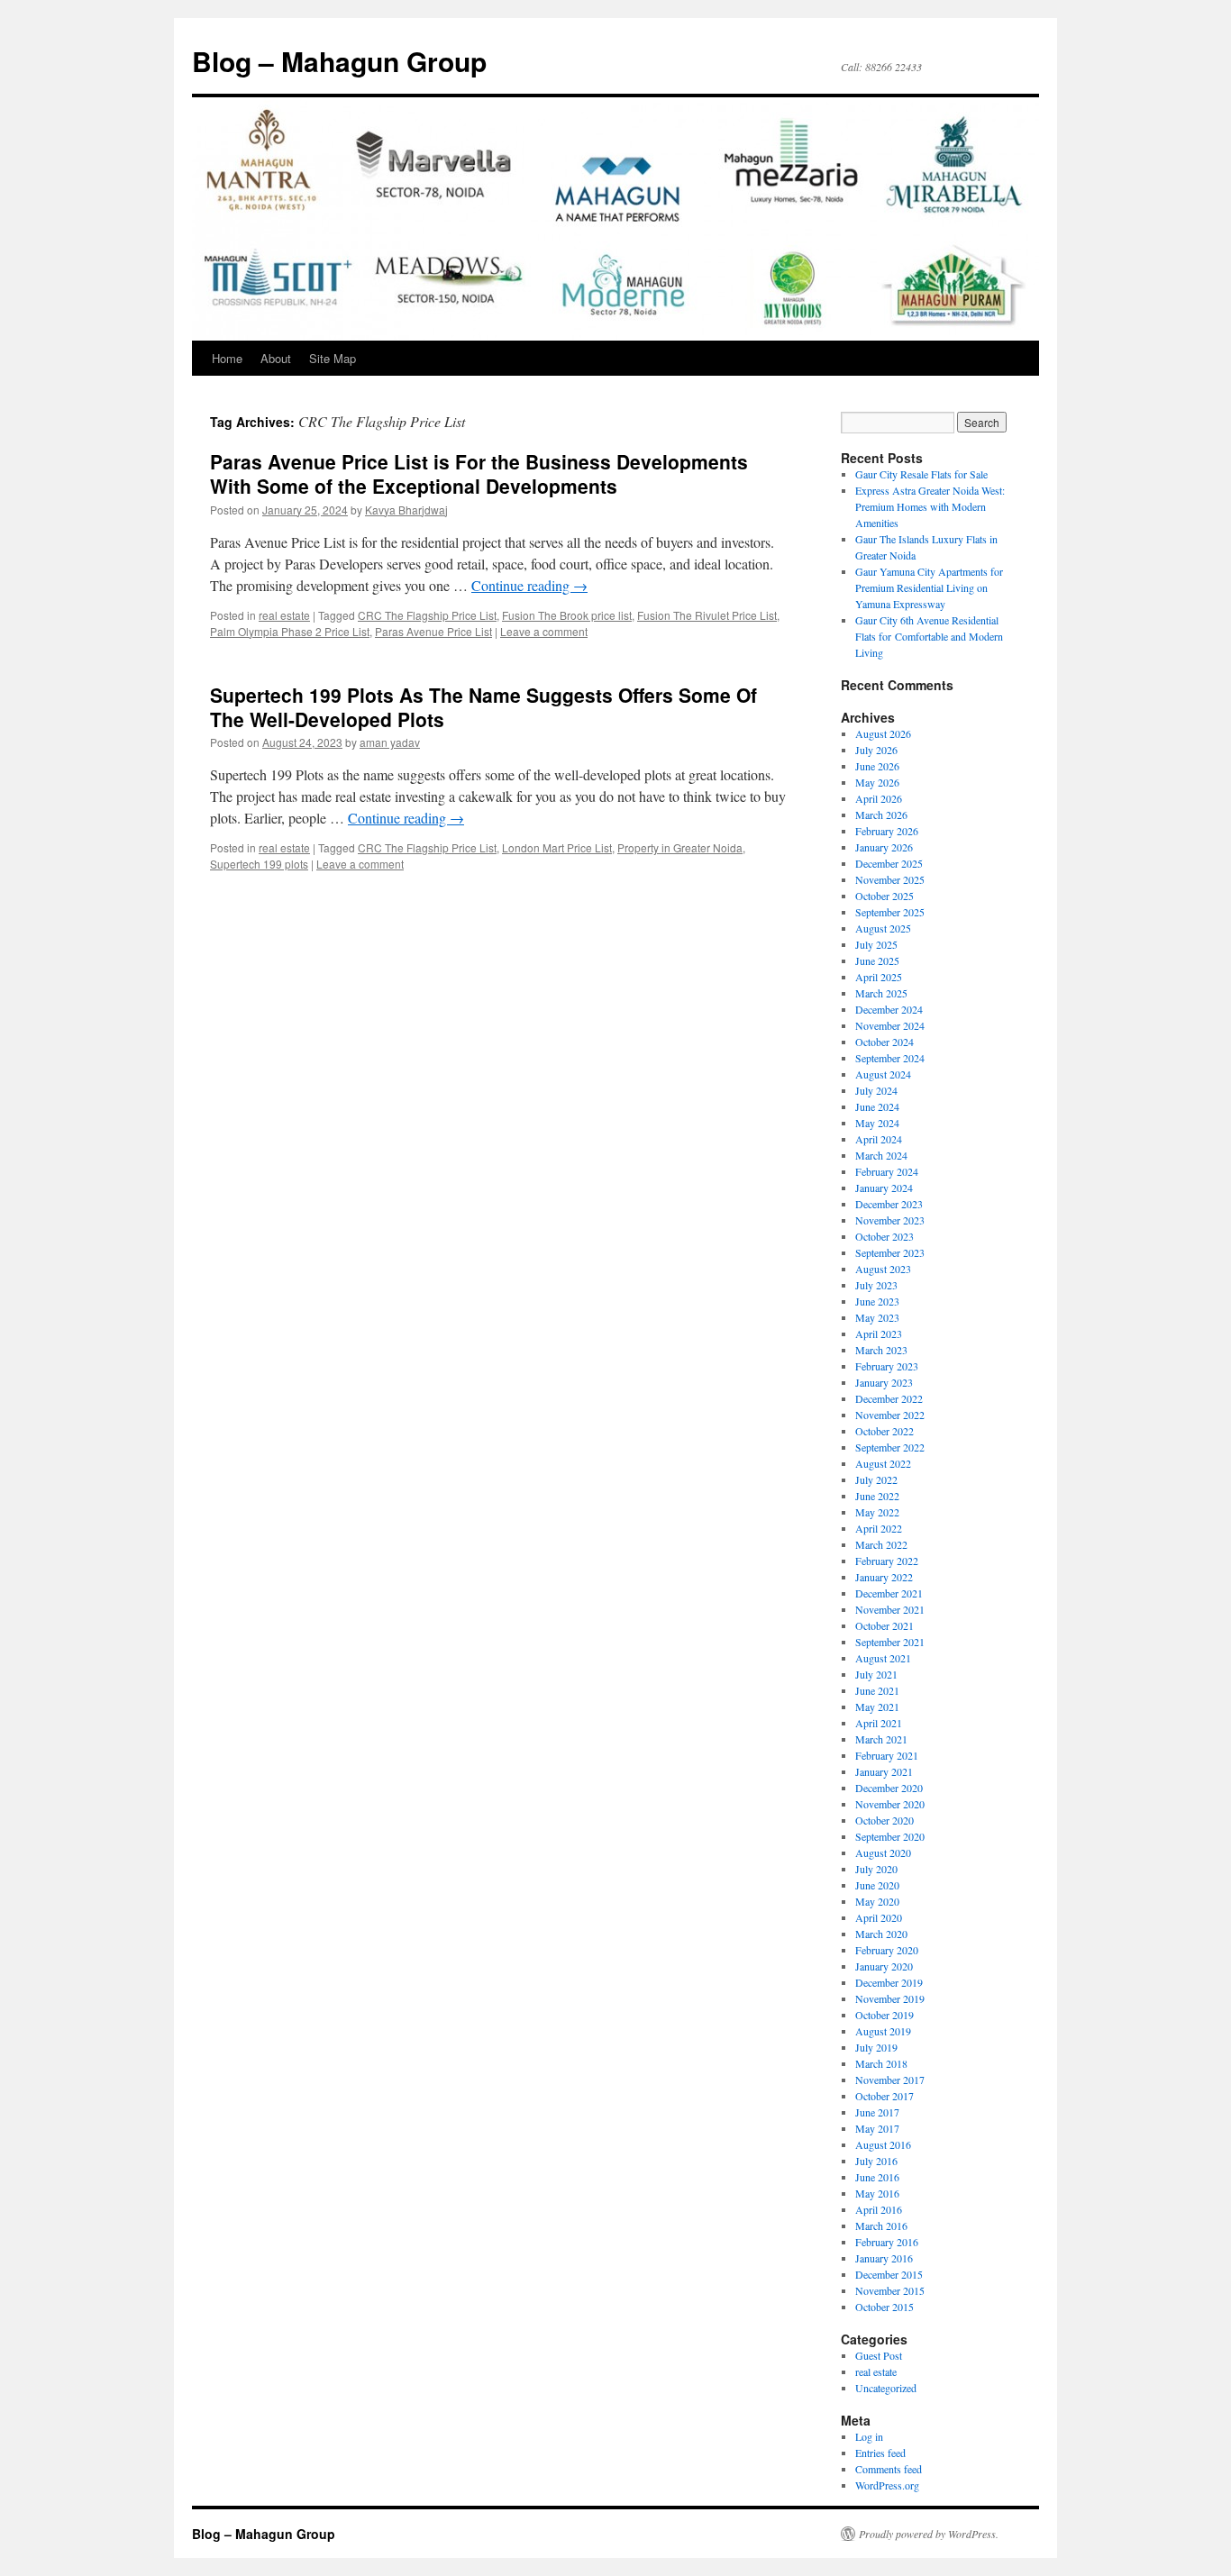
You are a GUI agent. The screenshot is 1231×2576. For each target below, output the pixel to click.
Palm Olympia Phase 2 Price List (290, 631)
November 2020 (890, 1804)
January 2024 (884, 1188)
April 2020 (879, 1917)
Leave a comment (544, 631)
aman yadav (390, 742)
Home (227, 358)
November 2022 (890, 1415)
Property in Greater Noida (680, 847)
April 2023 (879, 1334)
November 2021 (890, 1609)
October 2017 (884, 2096)
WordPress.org (887, 2485)
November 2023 (890, 1220)
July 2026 (876, 750)
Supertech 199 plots (259, 864)
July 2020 (876, 1869)
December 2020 (889, 1788)
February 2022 (887, 1561)
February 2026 (887, 831)
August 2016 (883, 2144)
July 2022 (876, 1479)
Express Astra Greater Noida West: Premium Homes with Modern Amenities (930, 506)
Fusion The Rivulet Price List (707, 615)
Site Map (333, 358)
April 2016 (879, 2209)
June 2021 (877, 1690)
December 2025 (889, 863)
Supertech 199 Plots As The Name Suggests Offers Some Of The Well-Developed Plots (483, 707)
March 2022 (881, 1544)
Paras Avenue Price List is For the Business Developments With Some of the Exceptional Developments (479, 473)
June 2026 (877, 766)
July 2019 (876, 2047)
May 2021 (877, 1707)
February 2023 (887, 1366)
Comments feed (889, 2469)
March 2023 (881, 1350)
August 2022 (883, 1463)
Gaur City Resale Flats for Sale (921, 474)
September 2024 (890, 1058)
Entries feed (880, 2453)
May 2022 (877, 1512)
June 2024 (877, 1106)
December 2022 (889, 1398)
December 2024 (889, 1009)
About (276, 358)
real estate (284, 615)
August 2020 (883, 1852)
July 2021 (876, 1674)
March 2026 (881, 815)
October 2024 (884, 1042)
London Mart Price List (557, 847)
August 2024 (883, 1074)
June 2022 (877, 1496)
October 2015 (884, 2307)
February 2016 (887, 2242)
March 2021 (881, 1739)
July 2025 (876, 944)
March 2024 (881, 1155)
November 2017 (890, 2080)
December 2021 (889, 1593)
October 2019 (884, 2015)
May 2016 (877, 2193)
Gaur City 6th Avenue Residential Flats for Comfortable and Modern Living (929, 636)
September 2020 (890, 1836)
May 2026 (877, 782)
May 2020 (877, 1901)
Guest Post (879, 2355)
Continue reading (529, 585)
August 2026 (883, 733)
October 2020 (884, 1820)
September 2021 (890, 1642)
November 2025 (890, 879)
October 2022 (884, 1431)
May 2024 (877, 1123)
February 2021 (887, 1755)
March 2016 (881, 2226)
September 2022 (890, 1447)
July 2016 (876, 2161)
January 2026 (884, 847)
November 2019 (890, 1998)
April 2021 (879, 1723)
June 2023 (877, 1301)
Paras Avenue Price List (433, 631)
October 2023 (884, 1236)
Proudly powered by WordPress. (929, 2534)
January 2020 (884, 1966)
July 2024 (876, 1090)
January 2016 (884, 2258)
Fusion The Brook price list (567, 615)
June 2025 (877, 960)
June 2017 (877, 2112)
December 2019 (889, 1982)
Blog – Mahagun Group (339, 61)
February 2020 (887, 1950)
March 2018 (881, 2063)
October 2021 (884, 1625)
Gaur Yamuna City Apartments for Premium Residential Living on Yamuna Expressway (929, 587)
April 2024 (879, 1139)
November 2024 (890, 1025)
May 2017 (877, 2128)
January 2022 (884, 1577)
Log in (869, 2436)
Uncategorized (886, 2388)
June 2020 (877, 1885)
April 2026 (879, 798)
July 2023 (876, 1285)
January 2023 (884, 1382)
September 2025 (890, 912)
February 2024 (887, 1171)
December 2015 (889, 2274)
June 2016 (877, 2177)
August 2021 (883, 1658)
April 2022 (879, 1528)
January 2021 (884, 1771)
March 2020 (881, 1934)
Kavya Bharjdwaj (406, 510)
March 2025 (881, 993)
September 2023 (890, 1252)
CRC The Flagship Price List (427, 615)
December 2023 (889, 1204)
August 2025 (883, 928)
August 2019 (883, 2031)
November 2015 (890, 2290)
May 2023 (877, 1317)
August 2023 (883, 1269)
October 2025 (884, 896)
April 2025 (879, 977)
